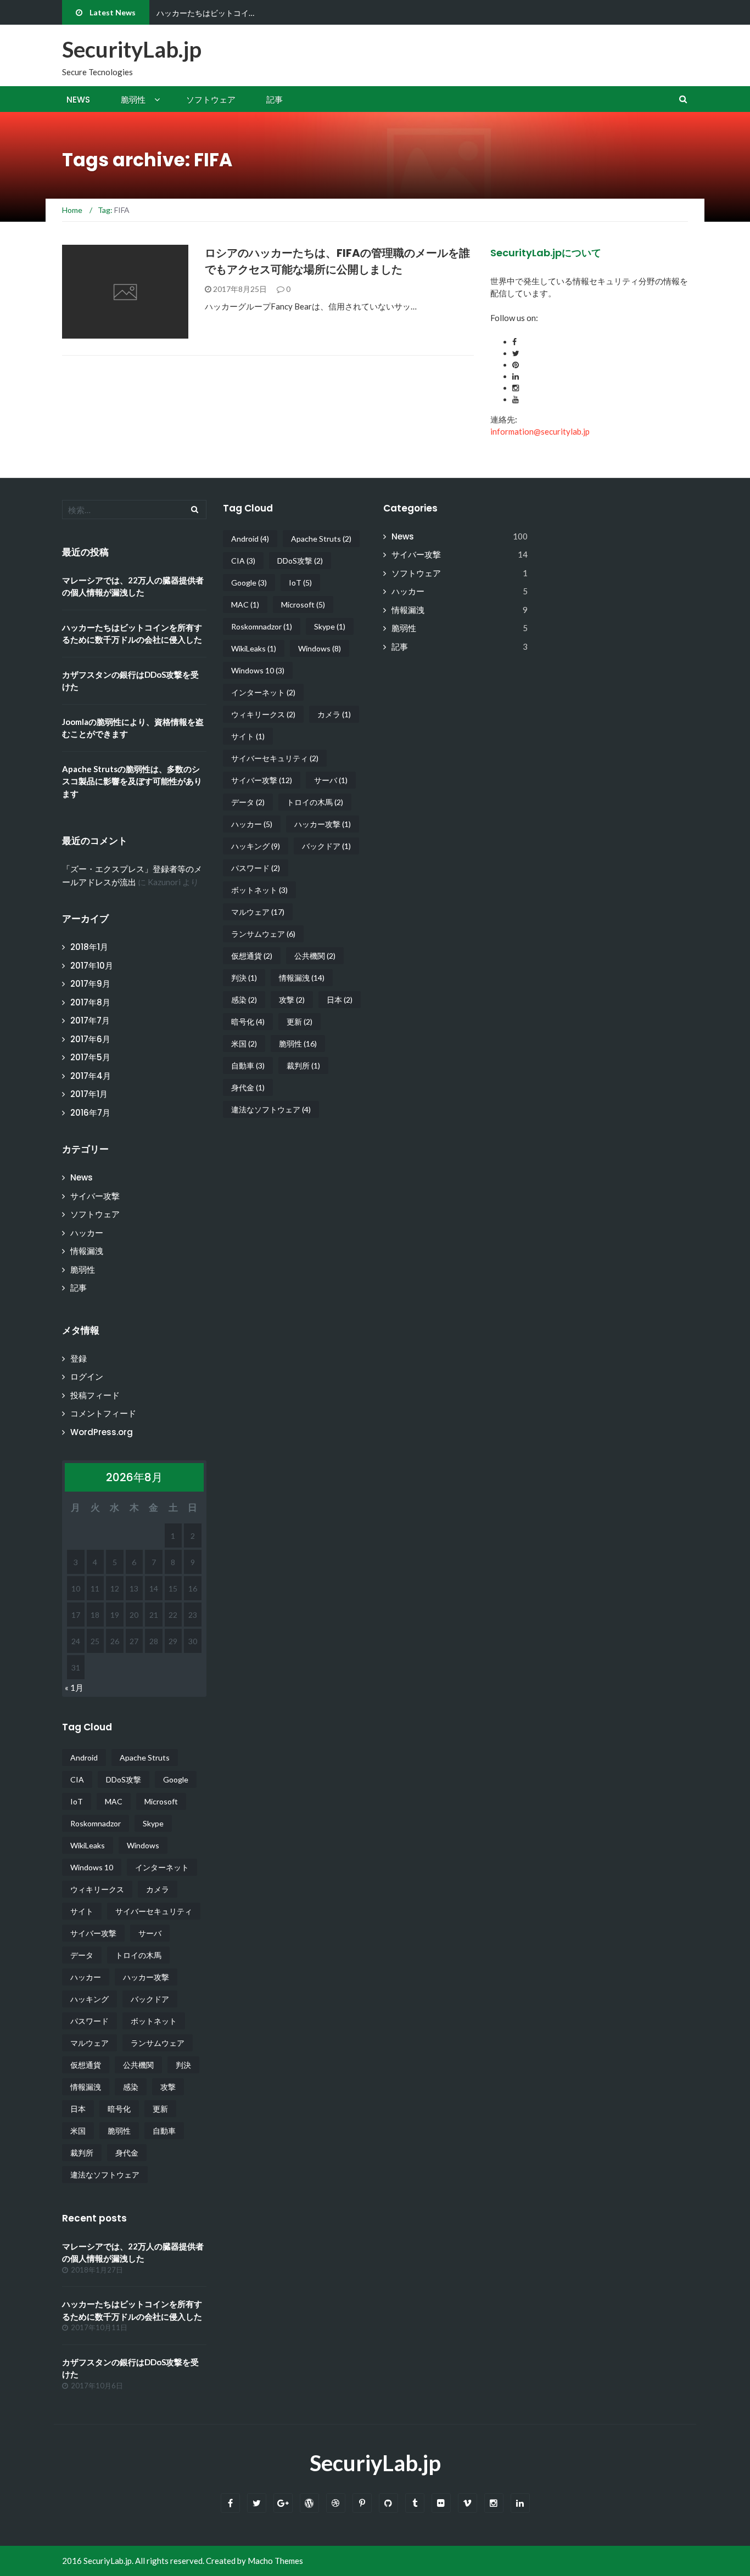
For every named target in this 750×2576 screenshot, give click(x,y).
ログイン (87, 1377)
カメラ (158, 1889)
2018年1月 (89, 947)
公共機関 (138, 2065)
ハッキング (89, 1999)
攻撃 (168, 2087)
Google (176, 1779)
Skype (153, 1823)
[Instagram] (494, 2503)
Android (84, 1757)
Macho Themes (275, 2561)
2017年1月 (89, 1094)
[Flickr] (441, 2503)
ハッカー (87, 1233)
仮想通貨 (86, 2065)
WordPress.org (102, 1432)
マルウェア (89, 2043)
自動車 (164, 2131)
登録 (79, 1359)
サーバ (150, 1933)
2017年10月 (92, 966)
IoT (77, 1801)
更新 (160, 2109)
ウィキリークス (97, 1889)
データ (82, 1955)
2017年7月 (90, 1020)
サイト (82, 1911)
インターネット (162, 1867)
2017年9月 (90, 984)
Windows (143, 1845)
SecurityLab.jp (132, 49)
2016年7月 (90, 1113)
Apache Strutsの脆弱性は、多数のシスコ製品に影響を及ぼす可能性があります (132, 781)
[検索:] (134, 510)
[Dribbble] (336, 2503)
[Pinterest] (362, 2503)
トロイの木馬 (138, 1955)
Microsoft (161, 1801)
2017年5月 (90, 1057)
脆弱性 (133, 100)
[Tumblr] (415, 2503)
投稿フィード (95, 1395)
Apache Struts (145, 1757)
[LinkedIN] (520, 2503)
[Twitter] (257, 2503)
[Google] (283, 2503)
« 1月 (74, 1688)
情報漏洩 (87, 1251)
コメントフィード (103, 1413)
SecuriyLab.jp (375, 2463)
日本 (78, 2109)
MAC (114, 1801)
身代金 (127, 2153)
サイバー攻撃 (95, 1196)
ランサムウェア (158, 2043)
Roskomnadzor (96, 1823)
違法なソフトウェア (105, 2175)
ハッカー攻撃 (146, 1977)
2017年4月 (91, 1076)
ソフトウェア (211, 100)
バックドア (150, 1999)
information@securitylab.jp (540, 431)
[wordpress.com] (309, 2503)
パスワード (89, 2021)
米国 (78, 2131)
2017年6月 (90, 1039)
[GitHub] (388, 2503)
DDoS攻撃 (124, 1779)
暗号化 (119, 2109)
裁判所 (82, 2153)
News (78, 100)
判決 (183, 2065)
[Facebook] (230, 2503)
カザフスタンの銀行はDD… (204, 13)
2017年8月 (90, 1002)
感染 (131, 2087)
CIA (77, 1779)
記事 (275, 100)
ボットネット (154, 2021)
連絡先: (504, 419)
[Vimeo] (468, 2503)
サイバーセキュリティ (154, 1911)
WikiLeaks (88, 1845)
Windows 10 (92, 1867)
